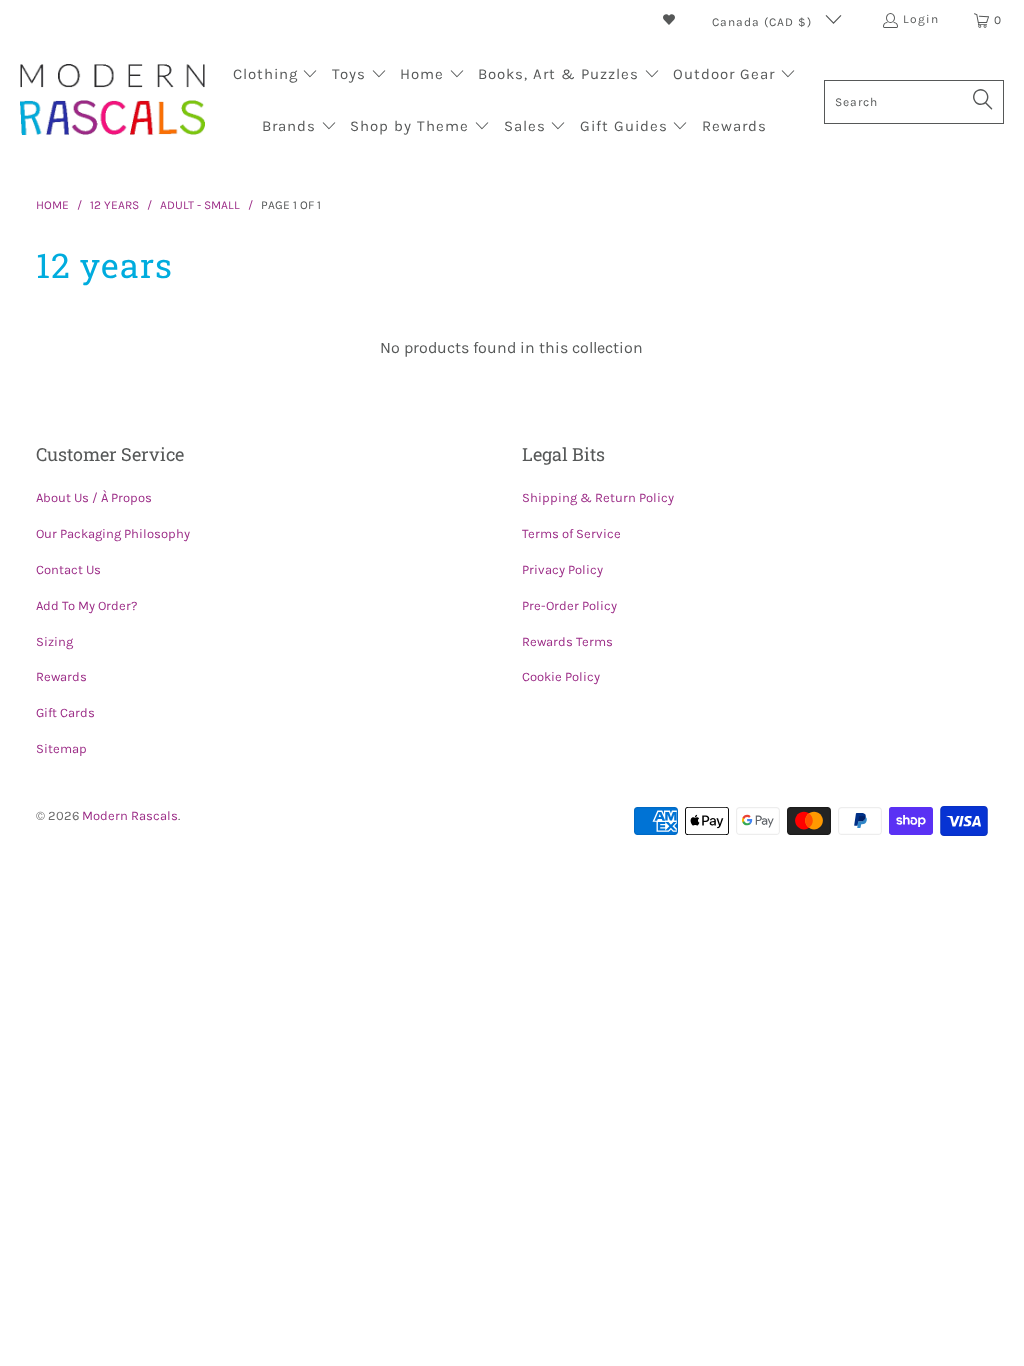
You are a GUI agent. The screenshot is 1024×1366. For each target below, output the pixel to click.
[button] (276, 76)
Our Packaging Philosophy (113, 533)
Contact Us (68, 569)
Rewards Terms (567, 641)
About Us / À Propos (94, 497)
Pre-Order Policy (569, 605)
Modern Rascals (130, 815)
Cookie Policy (561, 676)
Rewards (61, 676)
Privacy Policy (562, 569)
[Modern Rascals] (112, 101)
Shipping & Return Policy (598, 497)
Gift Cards (65, 712)
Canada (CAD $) (764, 22)
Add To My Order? (86, 605)
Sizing (54, 641)
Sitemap (61, 748)
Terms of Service (571, 533)
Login (921, 19)
